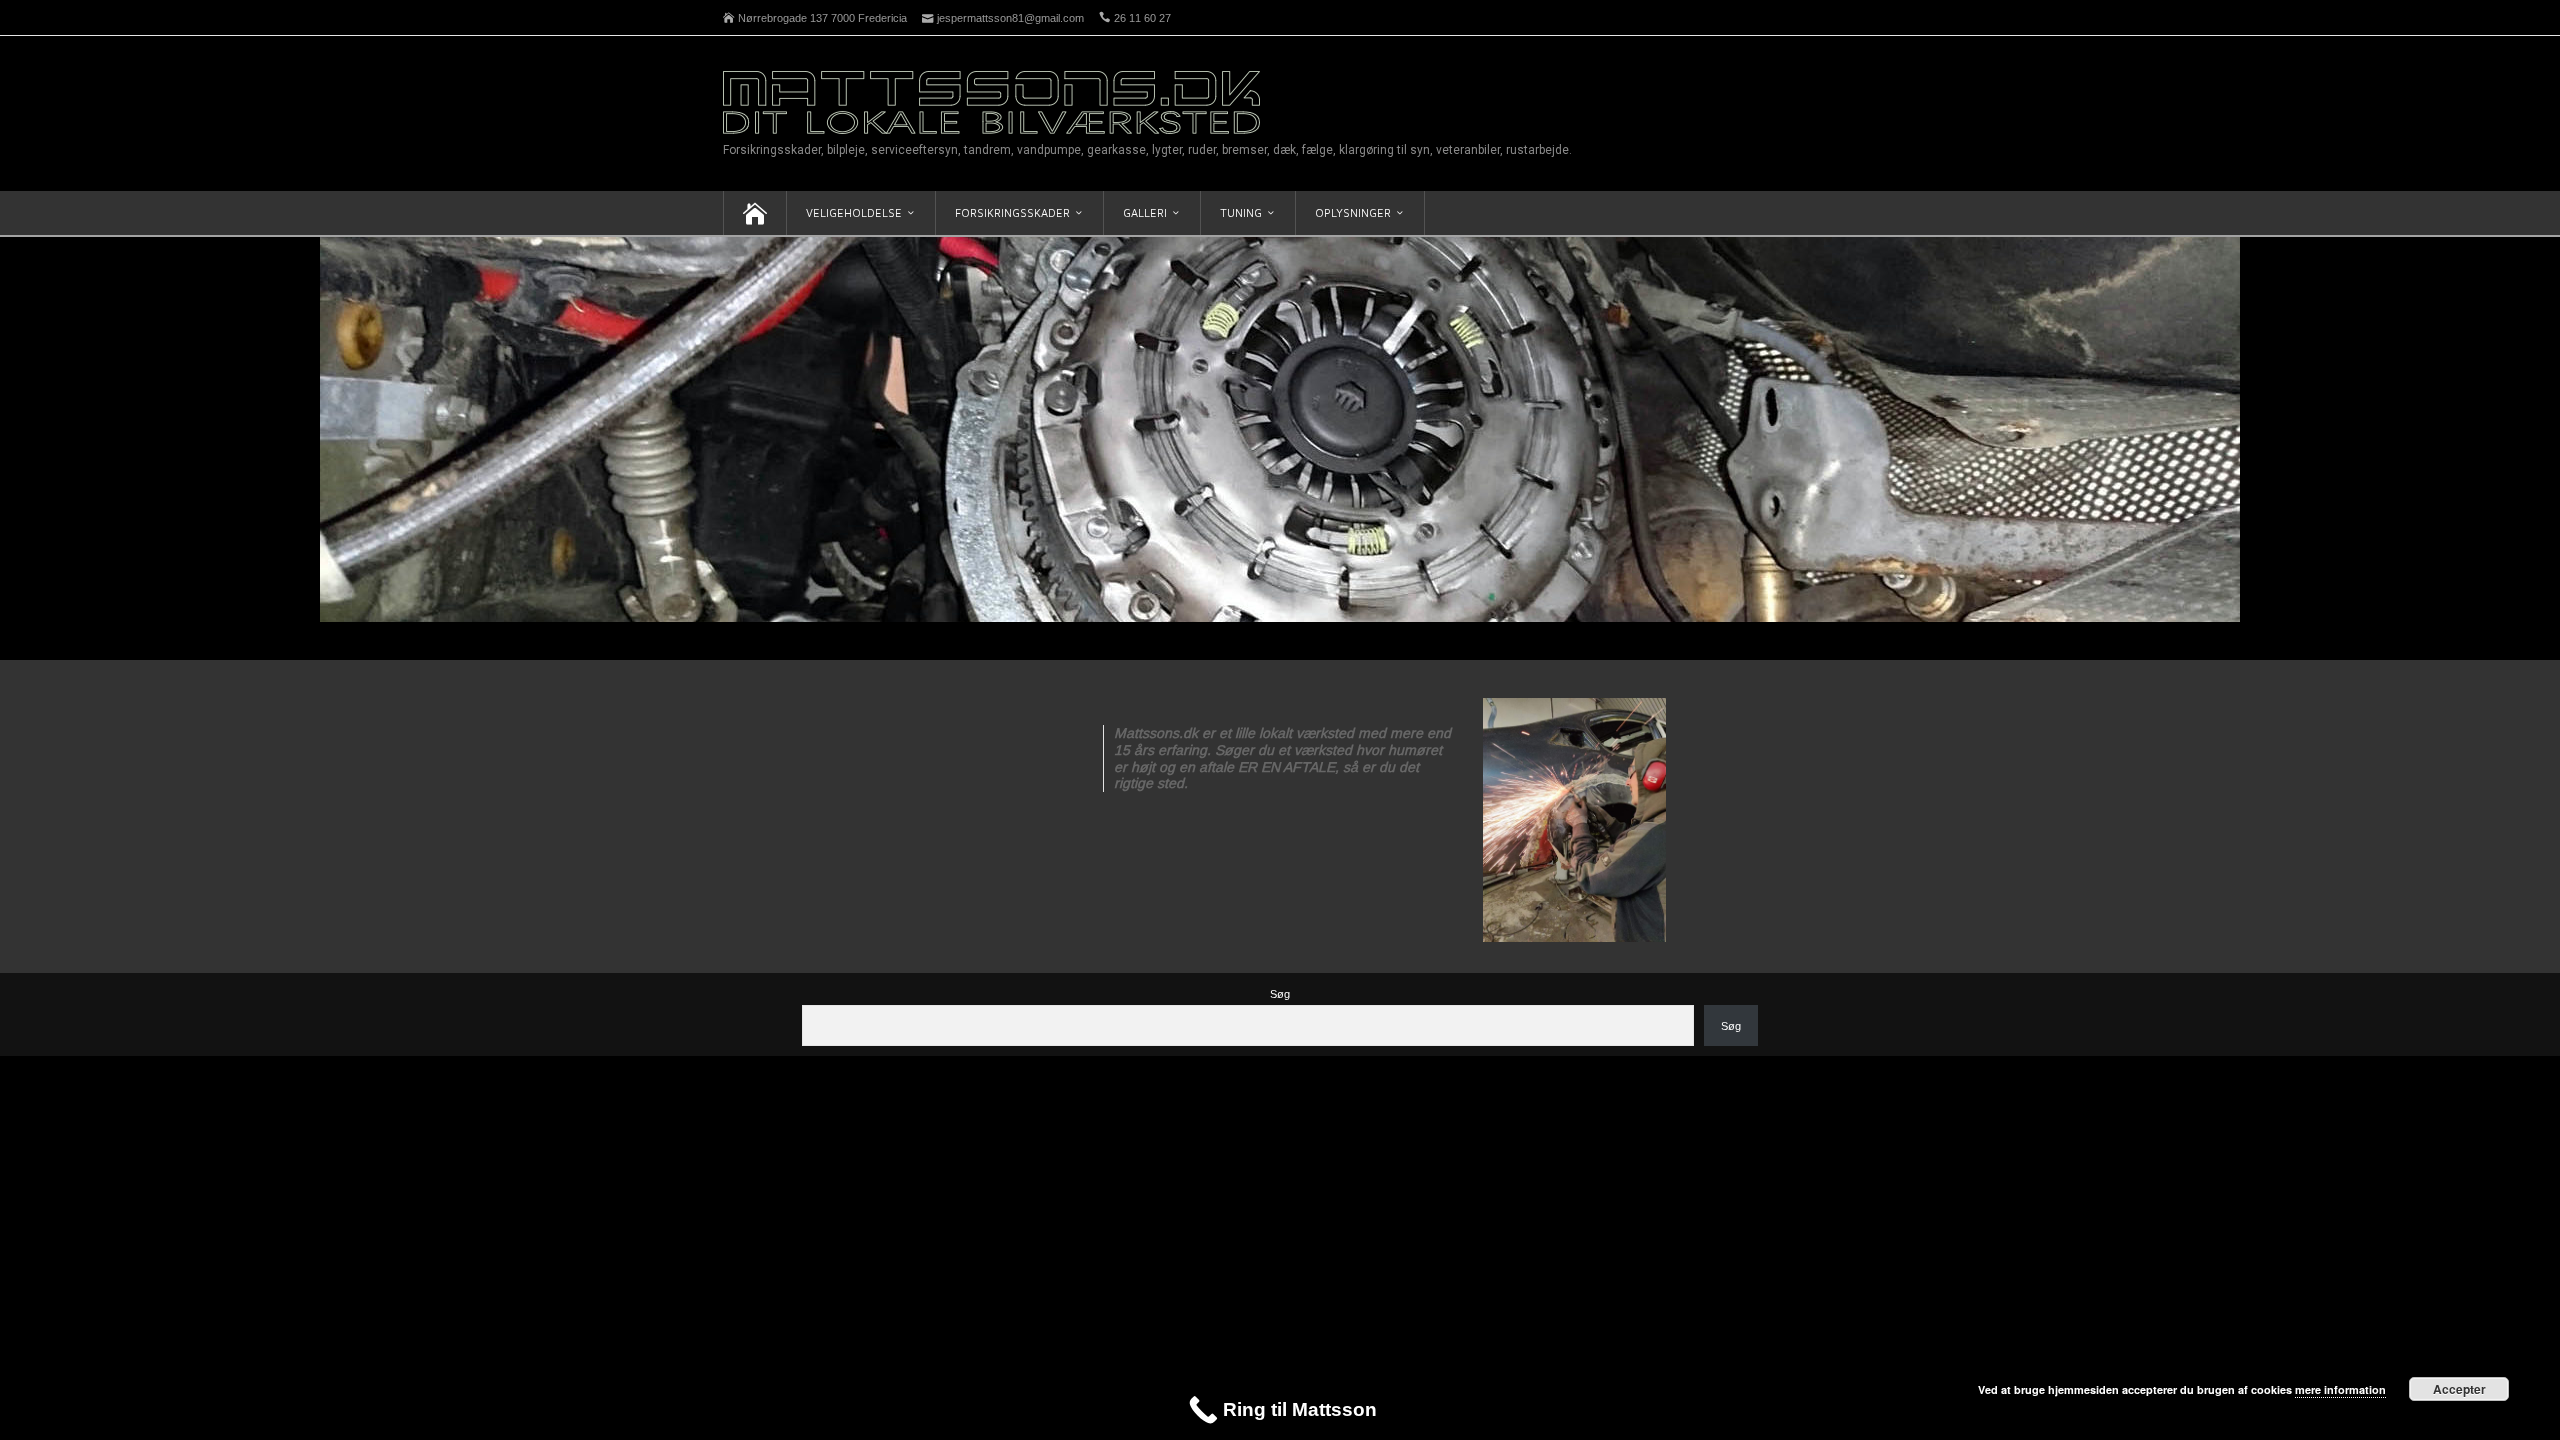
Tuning (1241, 212)
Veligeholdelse (854, 212)
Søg (1280, 994)
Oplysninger (1353, 212)
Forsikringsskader (1012, 212)
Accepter (2459, 1389)
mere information (2340, 1389)
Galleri (1145, 212)
